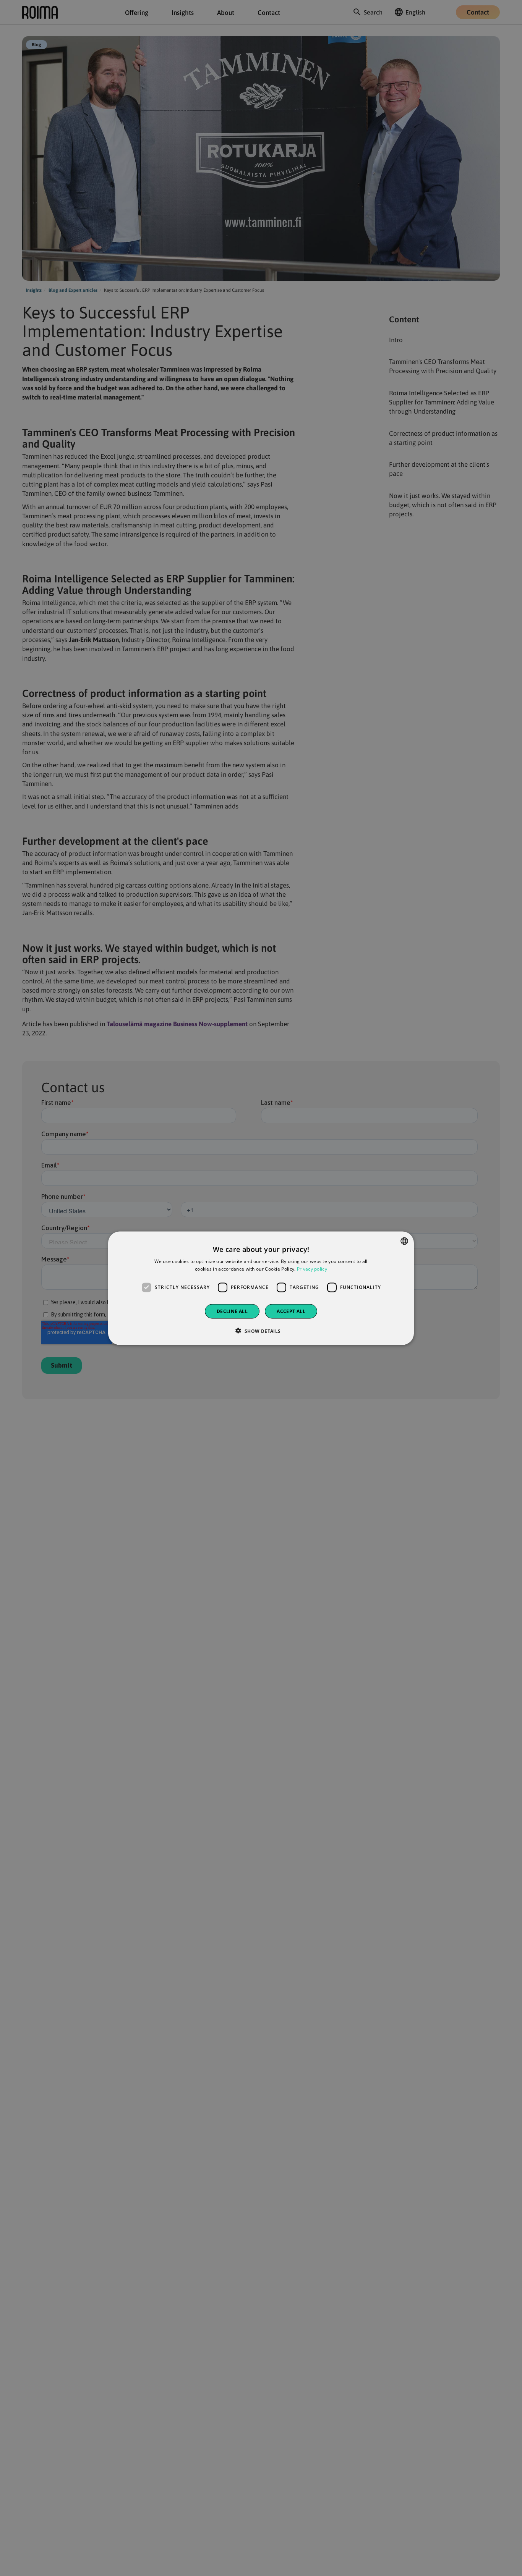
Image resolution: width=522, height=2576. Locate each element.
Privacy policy (312, 1269)
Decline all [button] (232, 1311)
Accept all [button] (291, 1311)
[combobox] (404, 1241)
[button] (261, 1331)
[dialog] (261, 1288)
